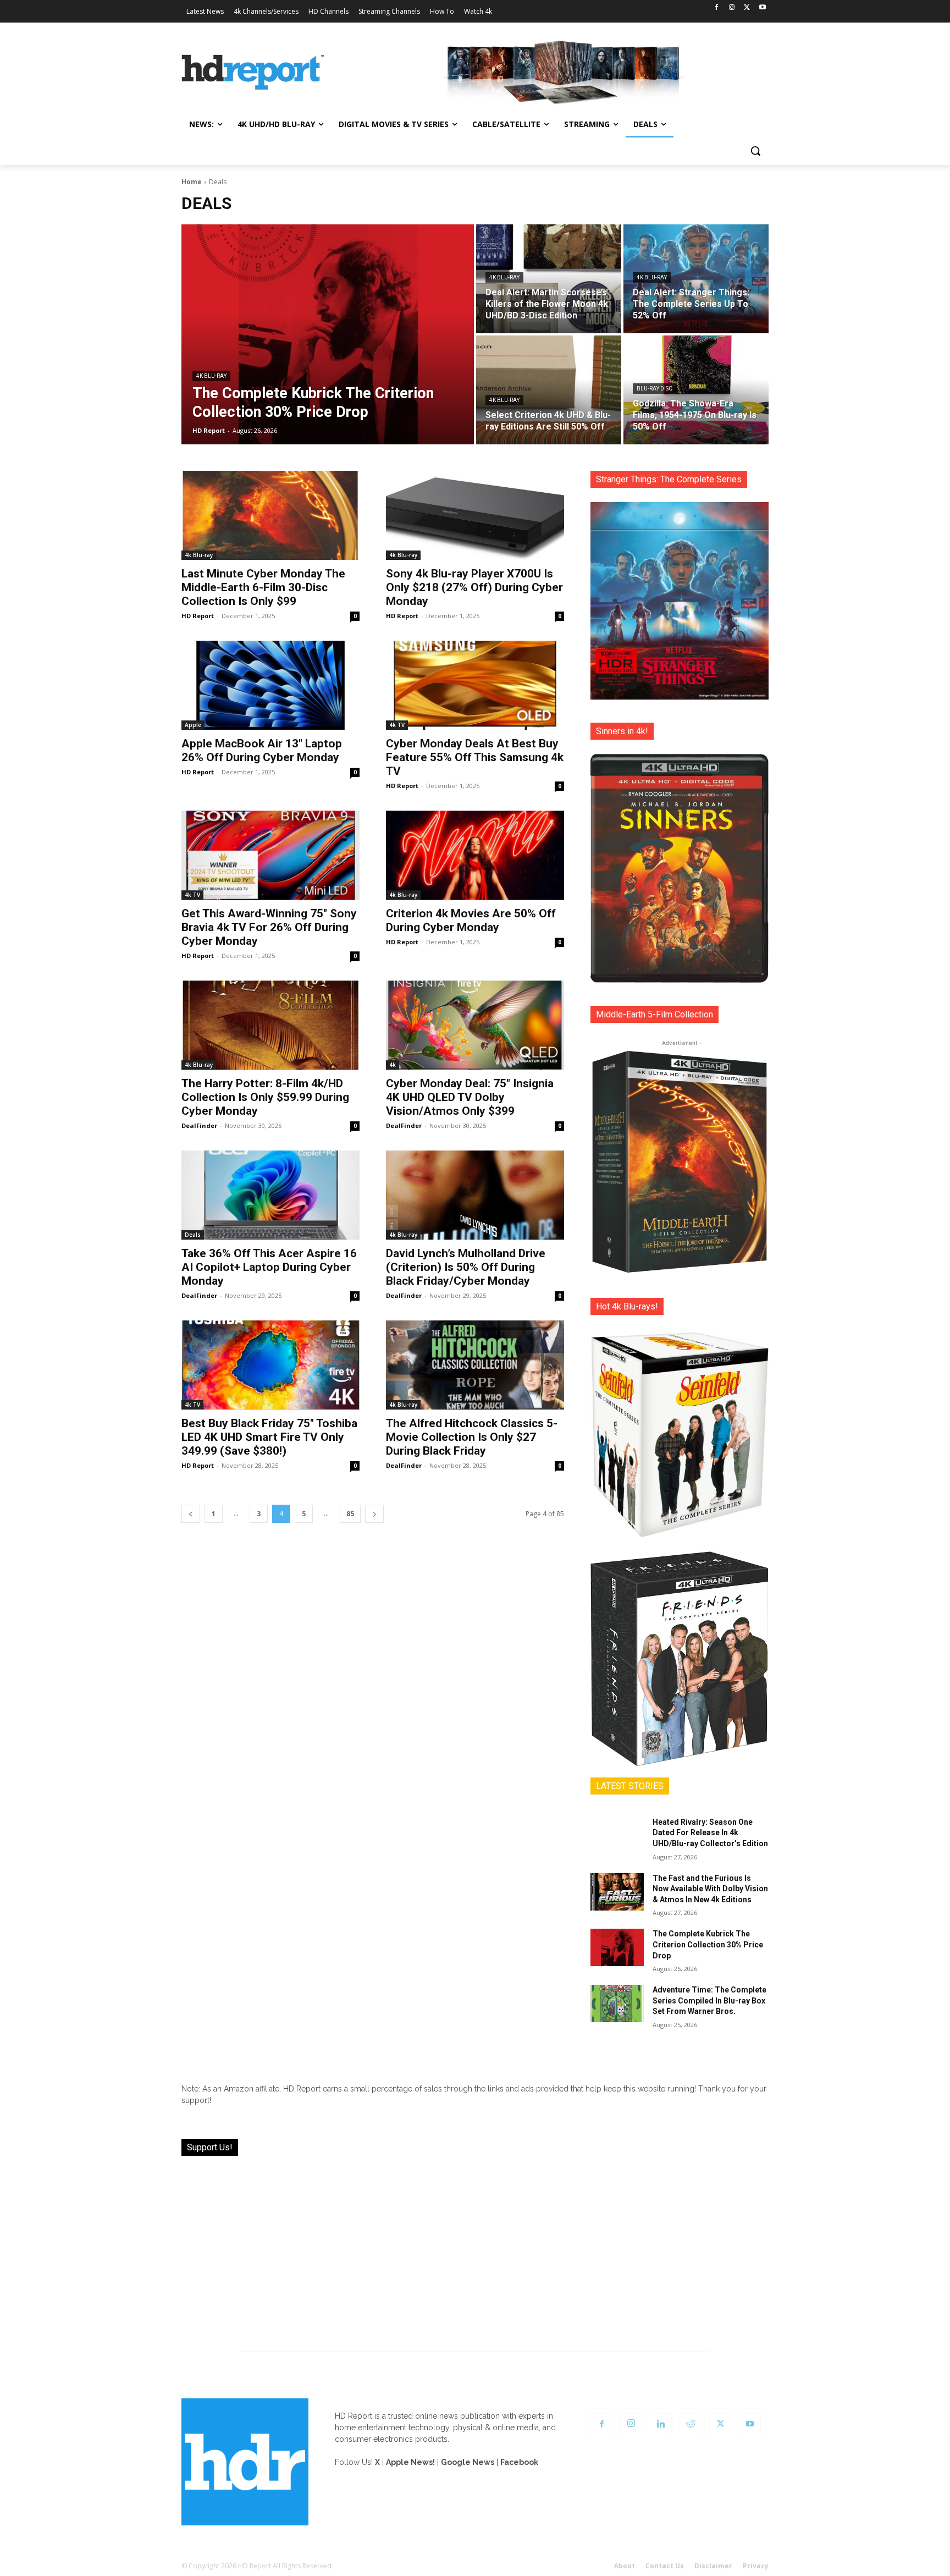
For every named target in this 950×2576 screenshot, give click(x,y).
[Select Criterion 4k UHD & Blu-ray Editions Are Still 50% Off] (549, 390)
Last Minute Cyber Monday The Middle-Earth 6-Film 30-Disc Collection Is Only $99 (263, 587)
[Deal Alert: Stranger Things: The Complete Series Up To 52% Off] (696, 279)
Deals (193, 1235)
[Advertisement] (475, 2247)
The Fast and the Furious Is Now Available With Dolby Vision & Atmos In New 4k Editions (710, 1889)
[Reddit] (691, 2424)
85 (350, 1514)
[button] (755, 151)
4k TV (397, 725)
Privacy (756, 2566)
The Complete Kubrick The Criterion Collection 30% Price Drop (708, 1944)
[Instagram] (732, 8)
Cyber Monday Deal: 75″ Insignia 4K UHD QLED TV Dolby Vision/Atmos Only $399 (470, 1097)
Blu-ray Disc (654, 389)
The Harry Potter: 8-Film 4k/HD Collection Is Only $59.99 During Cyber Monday (265, 1097)
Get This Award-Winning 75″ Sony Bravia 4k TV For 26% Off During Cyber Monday (269, 927)
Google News (468, 2462)
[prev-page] (191, 1514)
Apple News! (410, 2462)
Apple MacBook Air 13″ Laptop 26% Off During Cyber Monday (262, 750)
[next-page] (374, 1514)
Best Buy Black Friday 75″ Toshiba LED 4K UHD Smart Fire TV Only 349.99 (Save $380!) (269, 1437)
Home (192, 182)
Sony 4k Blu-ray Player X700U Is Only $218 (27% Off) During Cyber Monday (474, 587)
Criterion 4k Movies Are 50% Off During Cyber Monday (471, 920)
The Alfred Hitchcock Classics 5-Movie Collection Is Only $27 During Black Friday (472, 1437)
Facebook (519, 2462)
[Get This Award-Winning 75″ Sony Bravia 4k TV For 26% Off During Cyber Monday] (270, 855)
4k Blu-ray (211, 376)
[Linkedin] (661, 2424)
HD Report (198, 616)
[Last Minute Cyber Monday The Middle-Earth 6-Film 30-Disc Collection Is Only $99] (270, 515)
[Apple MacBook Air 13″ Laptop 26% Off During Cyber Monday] (270, 685)
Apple (193, 725)
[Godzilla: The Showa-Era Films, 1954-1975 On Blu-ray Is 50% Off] (696, 390)
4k (393, 1065)
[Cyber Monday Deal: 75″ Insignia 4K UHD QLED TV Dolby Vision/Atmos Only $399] (475, 1025)
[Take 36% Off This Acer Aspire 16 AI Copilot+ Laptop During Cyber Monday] (270, 1195)
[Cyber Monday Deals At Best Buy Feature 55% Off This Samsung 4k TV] (475, 685)
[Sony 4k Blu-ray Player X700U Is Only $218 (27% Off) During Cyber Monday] (475, 515)
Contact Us (665, 2566)
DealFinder (199, 1125)
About (625, 2566)
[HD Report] (253, 73)
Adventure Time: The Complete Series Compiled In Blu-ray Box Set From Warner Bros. (709, 2000)
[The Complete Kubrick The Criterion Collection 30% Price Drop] (328, 334)
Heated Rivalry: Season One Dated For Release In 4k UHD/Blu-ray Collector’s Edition (710, 1833)
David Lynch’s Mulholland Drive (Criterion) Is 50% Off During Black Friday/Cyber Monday (466, 1267)
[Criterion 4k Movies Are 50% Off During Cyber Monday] (475, 855)
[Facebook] (717, 8)
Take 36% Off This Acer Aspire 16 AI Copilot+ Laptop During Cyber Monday (269, 1267)
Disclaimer (713, 2566)
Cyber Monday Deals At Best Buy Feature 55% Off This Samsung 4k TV (475, 757)
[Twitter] (747, 8)
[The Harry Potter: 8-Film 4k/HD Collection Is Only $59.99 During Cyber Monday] (270, 1025)
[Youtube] (762, 8)
